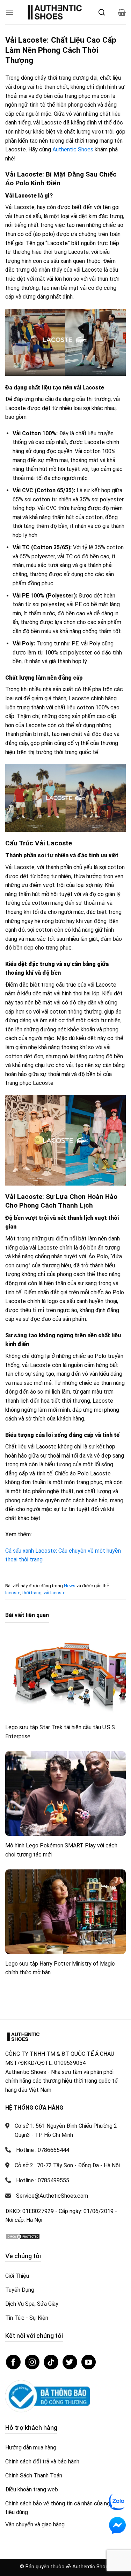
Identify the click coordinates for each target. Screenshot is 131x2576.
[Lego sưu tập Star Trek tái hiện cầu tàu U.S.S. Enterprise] (65, 1676)
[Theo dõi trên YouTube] (89, 2362)
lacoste (13, 1593)
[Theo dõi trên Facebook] (13, 2362)
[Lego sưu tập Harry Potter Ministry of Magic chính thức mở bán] (65, 1912)
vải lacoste (54, 1593)
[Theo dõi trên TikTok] (51, 2362)
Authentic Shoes (73, 149)
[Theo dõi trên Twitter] (70, 2362)
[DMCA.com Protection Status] (23, 2236)
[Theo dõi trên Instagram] (32, 2362)
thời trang (32, 1593)
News (70, 1586)
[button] (9, 12)
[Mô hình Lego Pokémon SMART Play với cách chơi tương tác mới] (65, 1794)
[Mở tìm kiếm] (102, 12)
